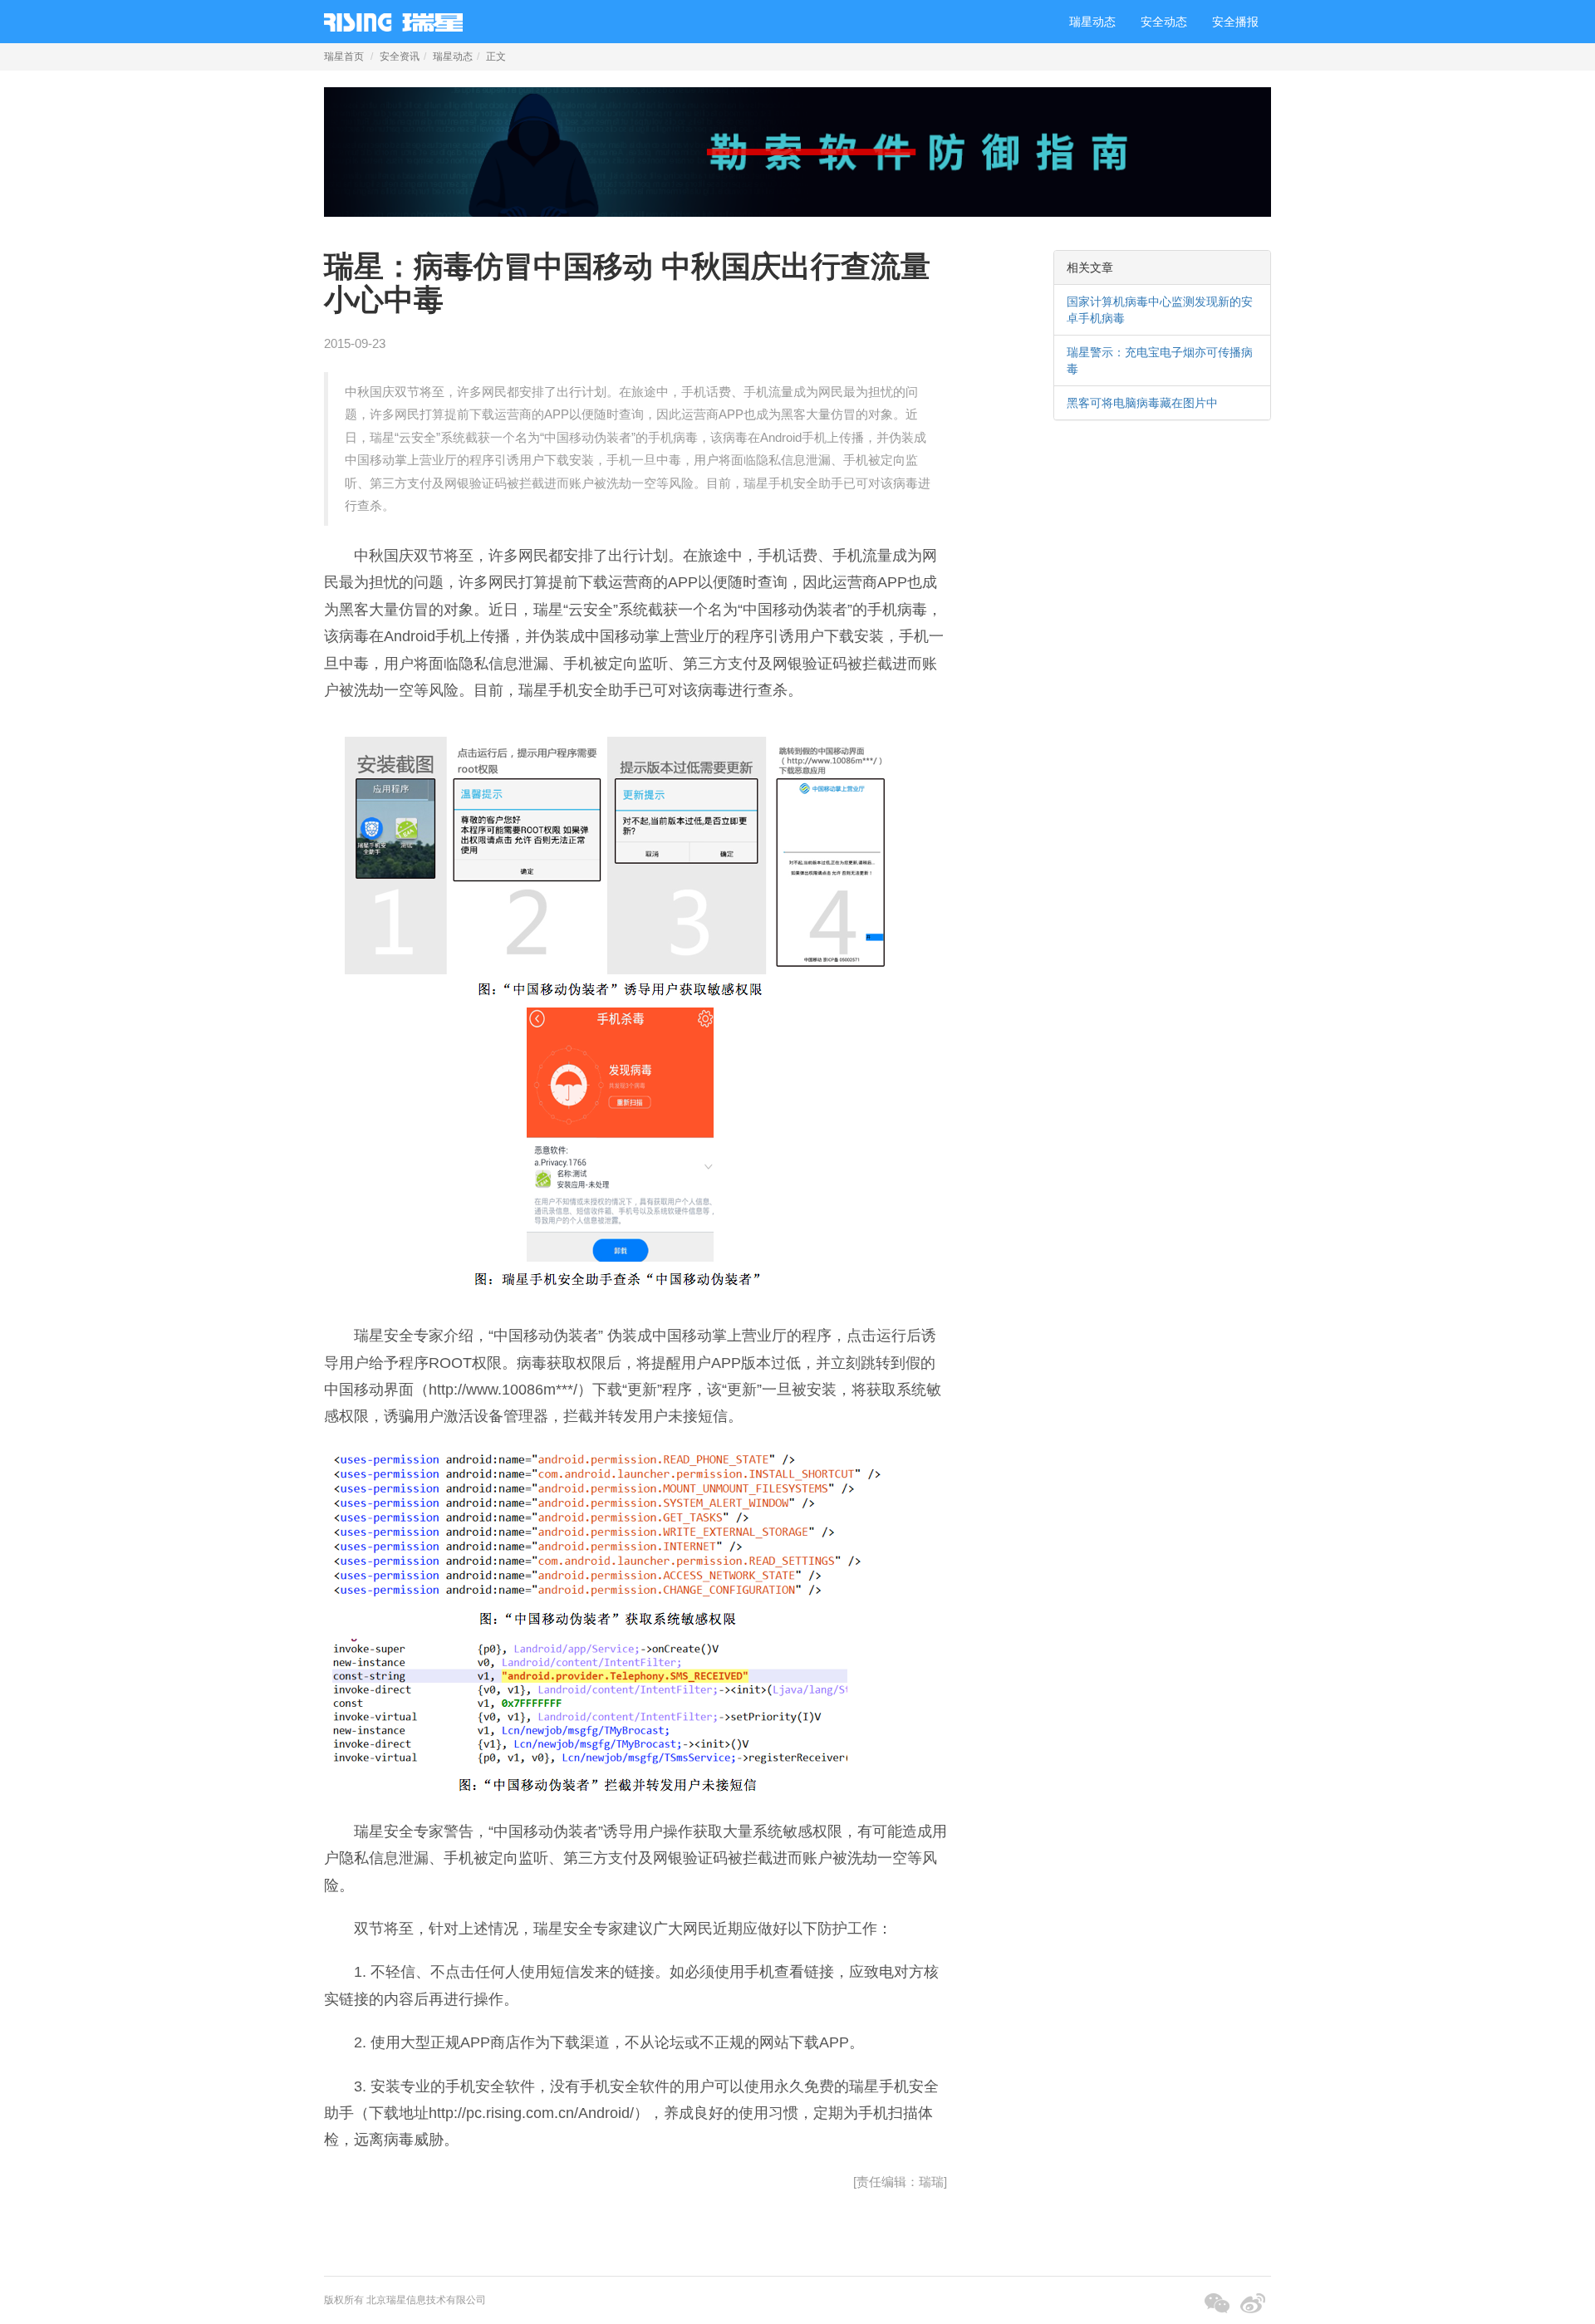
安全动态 (1164, 22)
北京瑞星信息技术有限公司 (426, 2300)
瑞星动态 (1092, 22)
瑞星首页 (344, 56)
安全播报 (1235, 22)
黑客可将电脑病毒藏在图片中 (1142, 403)
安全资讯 (400, 56)
